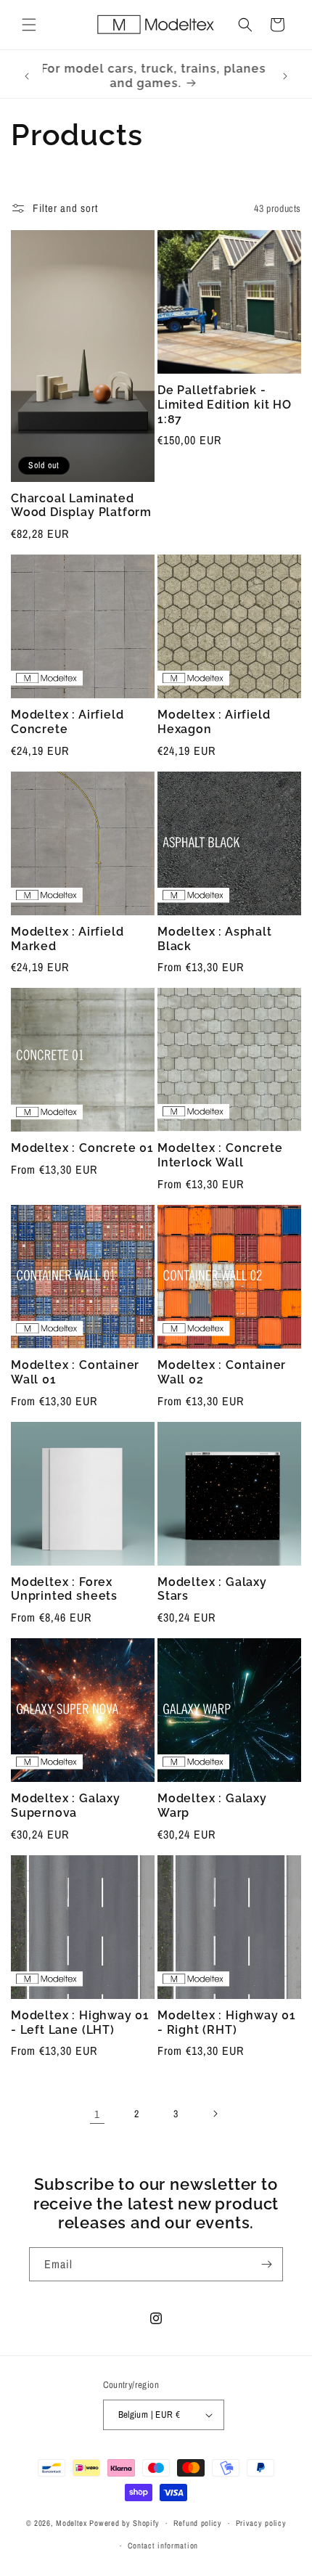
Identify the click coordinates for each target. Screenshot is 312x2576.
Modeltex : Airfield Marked (67, 939)
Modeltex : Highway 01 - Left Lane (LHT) (80, 2023)
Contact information (163, 2546)
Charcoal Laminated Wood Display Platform (81, 506)
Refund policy (198, 2523)
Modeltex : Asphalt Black (215, 939)
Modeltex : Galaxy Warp (212, 1806)
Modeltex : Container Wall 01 (75, 1372)
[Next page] (215, 2114)
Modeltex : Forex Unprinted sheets (64, 1589)
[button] (29, 25)
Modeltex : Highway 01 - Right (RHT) (227, 2023)
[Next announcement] (285, 76)
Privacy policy (261, 2523)
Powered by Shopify (124, 2523)
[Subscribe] (266, 2264)
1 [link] (97, 2114)
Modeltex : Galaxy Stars (212, 1589)
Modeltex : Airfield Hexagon (214, 722)
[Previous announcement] (27, 76)
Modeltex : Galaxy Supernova (66, 1806)
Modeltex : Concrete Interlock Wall (220, 1155)
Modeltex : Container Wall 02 (222, 1372)
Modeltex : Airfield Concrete (67, 722)
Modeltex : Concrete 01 (82, 1148)
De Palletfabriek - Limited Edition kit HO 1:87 (225, 405)
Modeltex (72, 2523)
